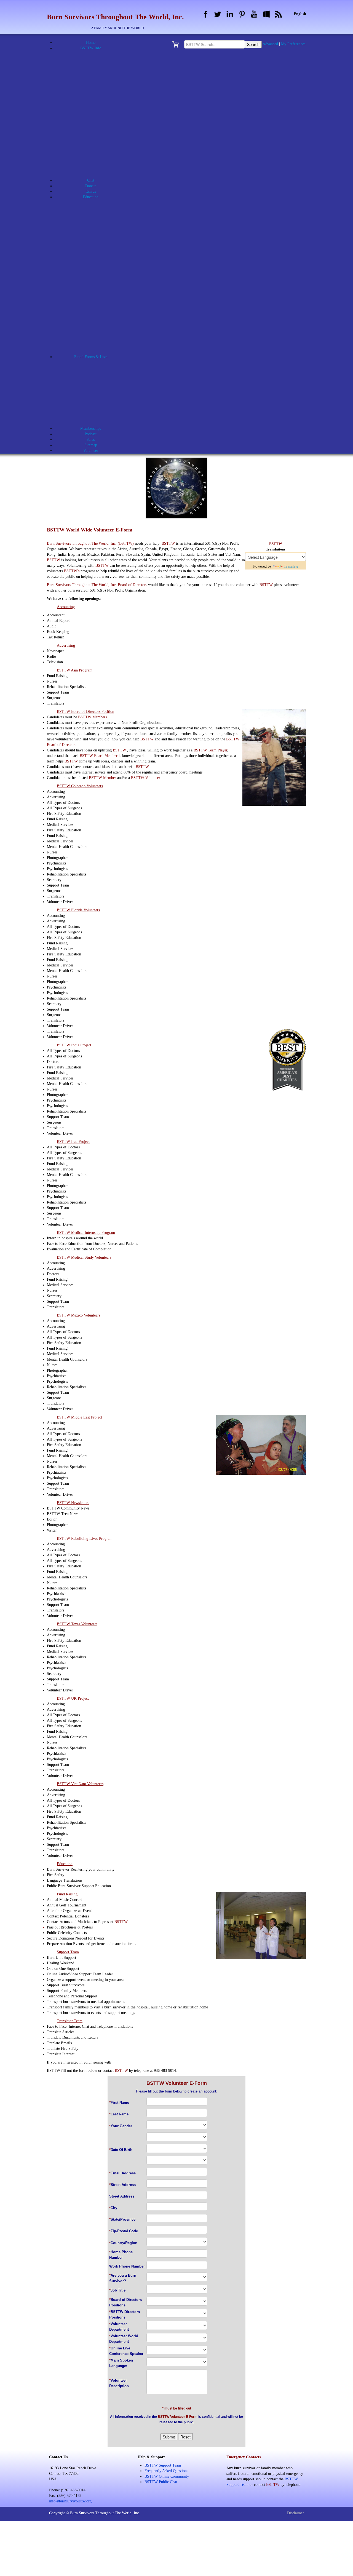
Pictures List (94, 340)
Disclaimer (295, 2513)
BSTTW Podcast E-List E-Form (98, 423)
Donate (91, 186)
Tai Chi (98, 302)
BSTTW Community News (98, 329)
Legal (98, 252)
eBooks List (94, 318)
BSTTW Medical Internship (98, 120)
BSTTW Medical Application (98, 114)
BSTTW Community (97, 368)
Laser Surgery (98, 247)
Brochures (94, 76)
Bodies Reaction (97, 208)
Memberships (91, 429)
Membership (98, 390)
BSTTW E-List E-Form (97, 412)
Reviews (97, 280)
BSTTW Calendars (94, 98)
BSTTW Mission (94, 125)
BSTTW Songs (94, 158)
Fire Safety (97, 241)
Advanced (270, 44)
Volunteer (98, 401)
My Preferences (293, 44)
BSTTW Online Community (94, 142)
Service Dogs (97, 291)
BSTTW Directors (98, 92)
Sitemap (91, 445)
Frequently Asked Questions (166, 2471)
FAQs (94, 169)
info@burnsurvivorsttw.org (70, 2501)
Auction (94, 65)
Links (94, 175)
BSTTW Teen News (98, 335)
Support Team (98, 395)
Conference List (94, 313)
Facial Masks (97, 230)
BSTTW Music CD (94, 136)
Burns (97, 219)
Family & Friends (97, 236)
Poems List (94, 346)
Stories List (94, 351)
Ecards (91, 191)
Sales (91, 440)
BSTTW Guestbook (94, 103)
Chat (91, 180)
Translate (291, 566)
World (97, 307)
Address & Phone (94, 59)
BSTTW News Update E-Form (98, 417)
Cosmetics (97, 225)
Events (94, 164)
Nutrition (98, 258)
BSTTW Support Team (163, 2465)
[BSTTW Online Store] (177, 44)
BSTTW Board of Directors (98, 87)
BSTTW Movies (94, 131)
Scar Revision (98, 285)
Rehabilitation (97, 274)
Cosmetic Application (97, 379)
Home (91, 43)
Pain (97, 263)
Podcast (91, 434)
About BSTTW (94, 54)
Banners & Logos (94, 70)
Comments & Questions (98, 373)
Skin (98, 296)
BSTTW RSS (94, 153)
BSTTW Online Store (94, 147)
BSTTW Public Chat (161, 2482)
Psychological (98, 269)
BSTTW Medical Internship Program (97, 213)
